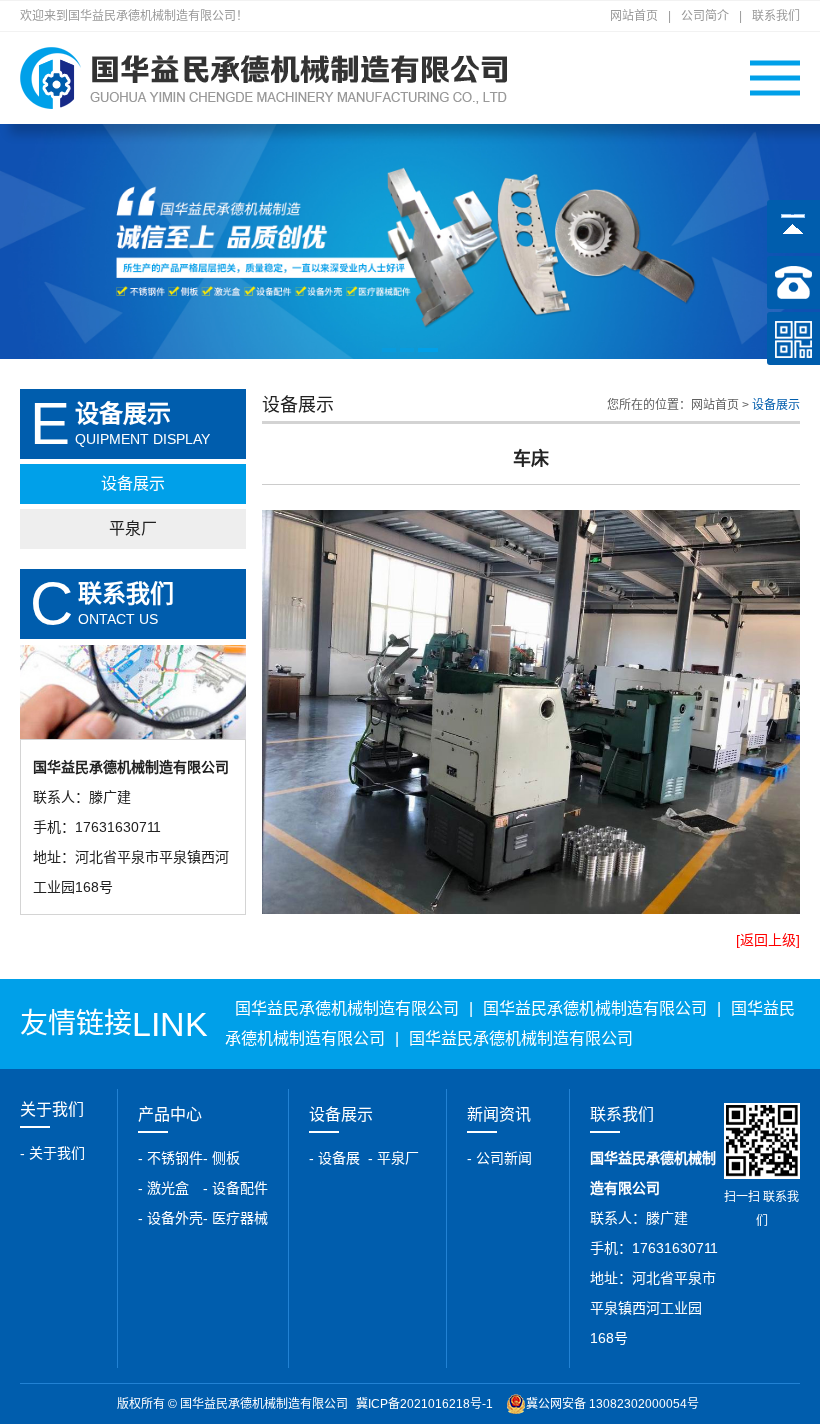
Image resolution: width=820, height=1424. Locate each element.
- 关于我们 (52, 1153)
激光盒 (168, 1188)
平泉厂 (133, 528)
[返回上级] (768, 940)
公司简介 (705, 16)
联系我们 (776, 16)
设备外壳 (175, 1218)
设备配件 (240, 1188)
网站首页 (634, 16)
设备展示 (133, 483)
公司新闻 (504, 1158)
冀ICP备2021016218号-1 (424, 1404)
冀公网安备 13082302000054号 (612, 1404)
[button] (389, 350)
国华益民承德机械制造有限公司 (347, 1008)
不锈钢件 (175, 1158)
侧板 (226, 1158)
